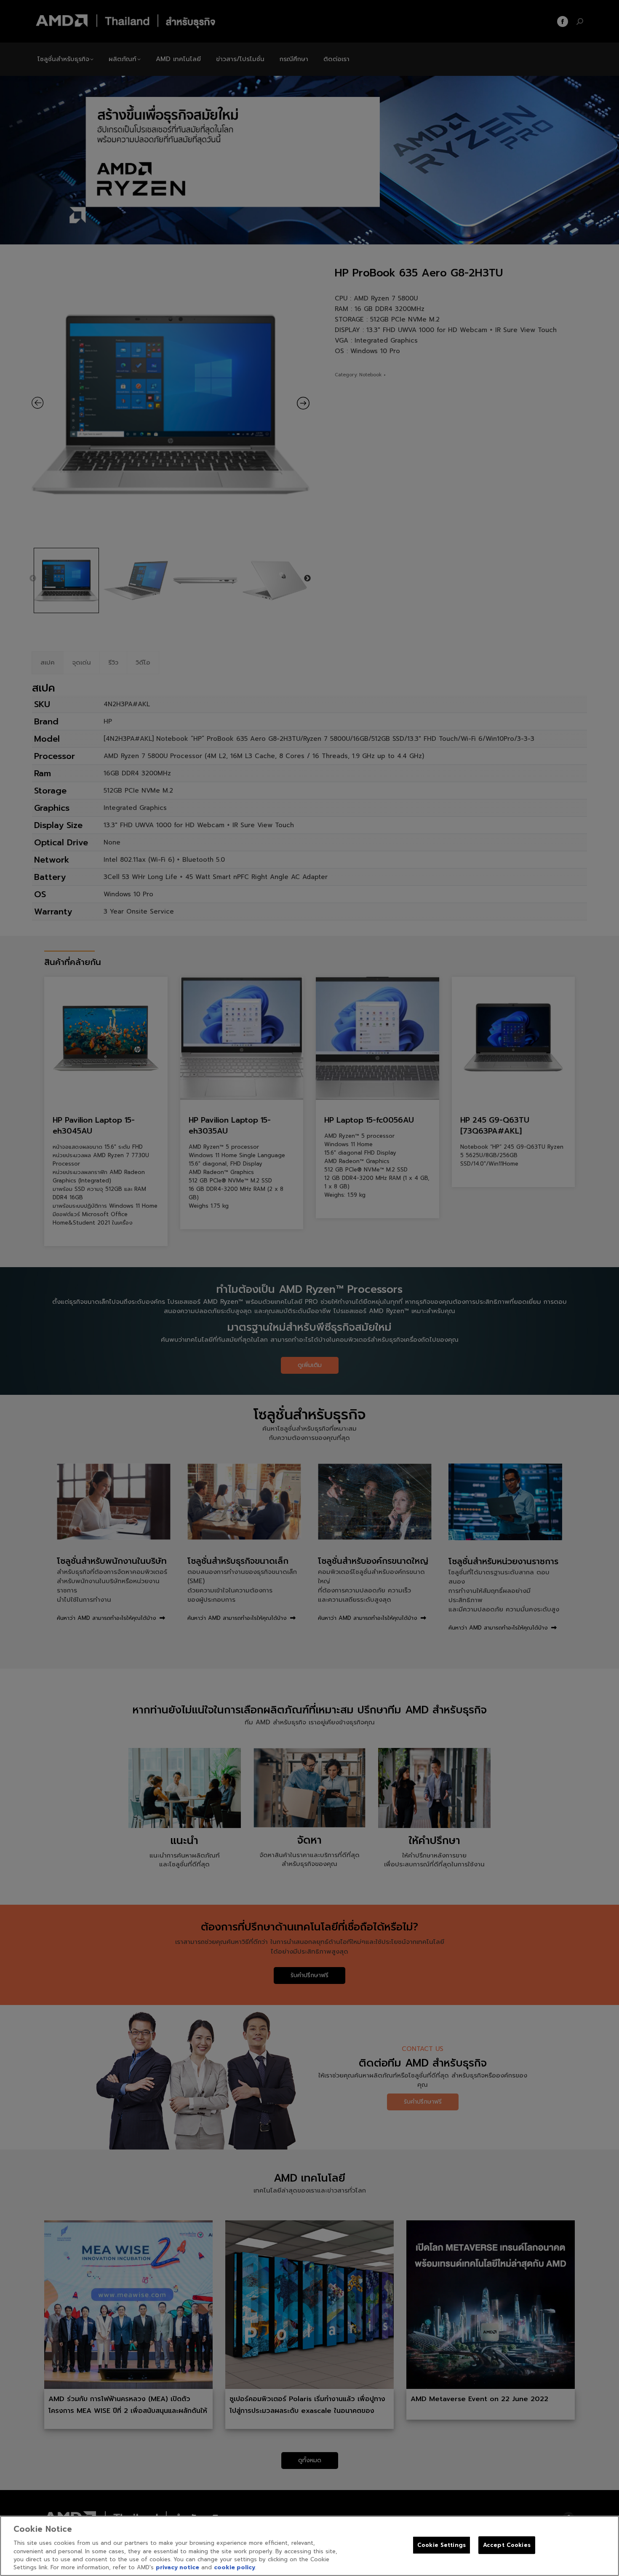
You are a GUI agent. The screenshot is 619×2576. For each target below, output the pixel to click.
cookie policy (235, 2567)
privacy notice (177, 2567)
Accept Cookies (507, 2545)
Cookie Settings (442, 2545)
